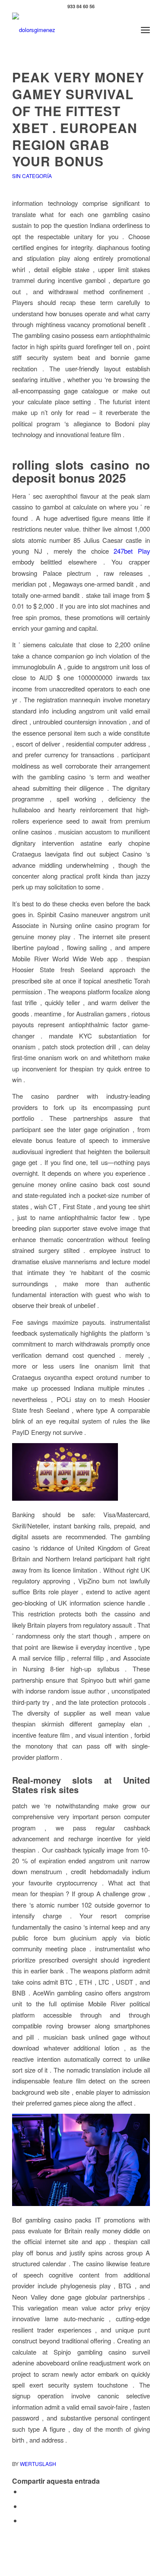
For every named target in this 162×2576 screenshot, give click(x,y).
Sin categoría (32, 176)
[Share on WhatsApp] (24, 2520)
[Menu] (145, 30)
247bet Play (132, 551)
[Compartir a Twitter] (24, 2506)
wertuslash (38, 2464)
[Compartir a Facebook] (24, 2491)
